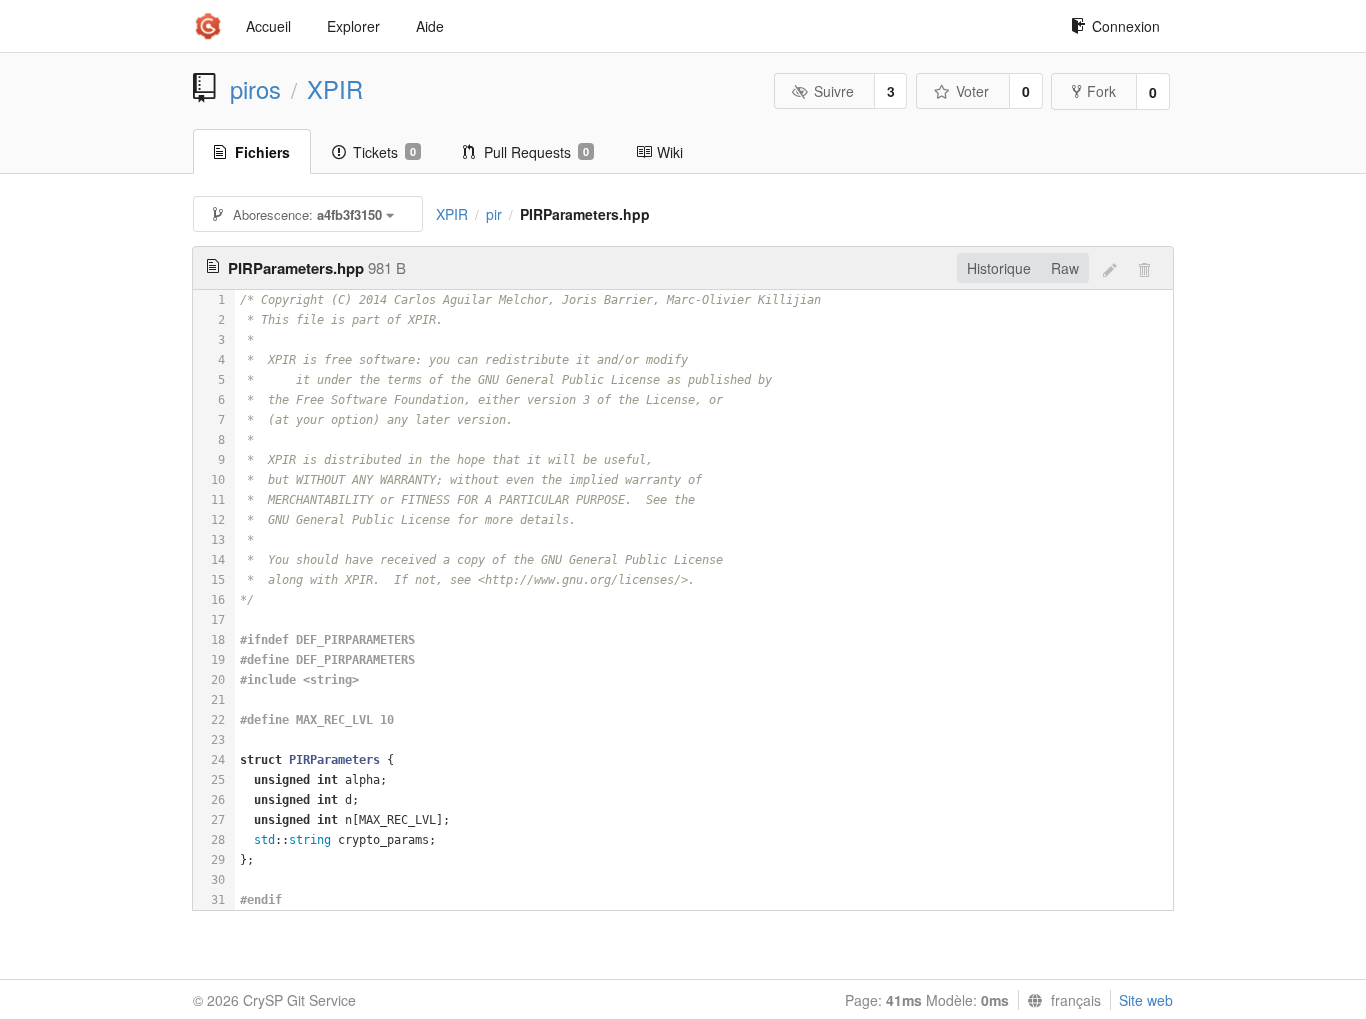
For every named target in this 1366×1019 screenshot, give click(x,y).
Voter (972, 91)
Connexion (1126, 26)
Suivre (834, 91)
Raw (1065, 268)
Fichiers (262, 152)
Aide (430, 26)
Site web (1146, 1000)
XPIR (335, 89)
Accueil (268, 26)
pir (494, 214)
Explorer (353, 26)
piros (255, 89)
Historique (999, 268)
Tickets (384, 152)
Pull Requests (536, 152)
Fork (1101, 91)
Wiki (670, 152)
